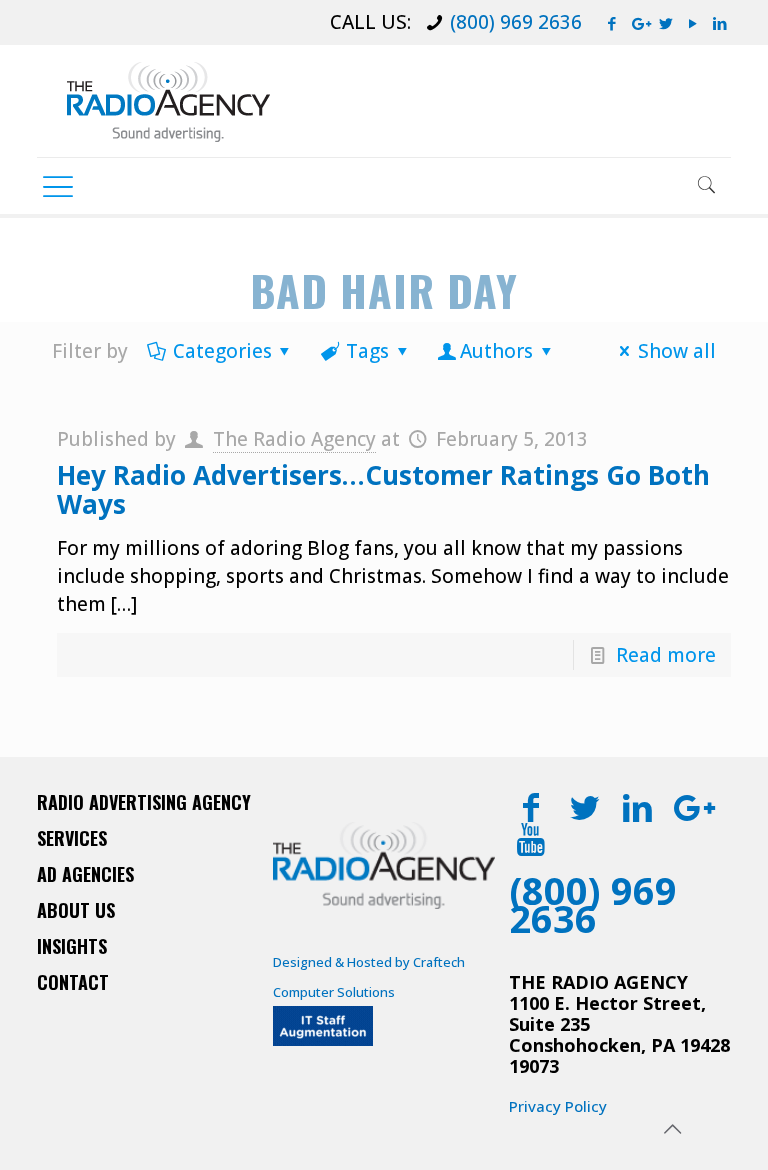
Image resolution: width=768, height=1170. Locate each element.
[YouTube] (693, 23)
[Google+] (639, 23)
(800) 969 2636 (516, 22)
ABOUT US (76, 910)
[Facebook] (612, 23)
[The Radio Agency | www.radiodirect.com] (168, 101)
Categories (222, 351)
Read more (666, 655)
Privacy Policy (558, 1106)
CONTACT (73, 982)
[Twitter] (666, 23)
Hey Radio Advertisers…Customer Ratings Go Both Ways (383, 489)
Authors (496, 351)
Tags (367, 351)
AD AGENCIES (85, 874)
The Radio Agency (294, 439)
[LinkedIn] (720, 23)
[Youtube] (531, 838)
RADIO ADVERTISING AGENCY (144, 802)
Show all (677, 351)
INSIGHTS (72, 946)
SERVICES (72, 838)
